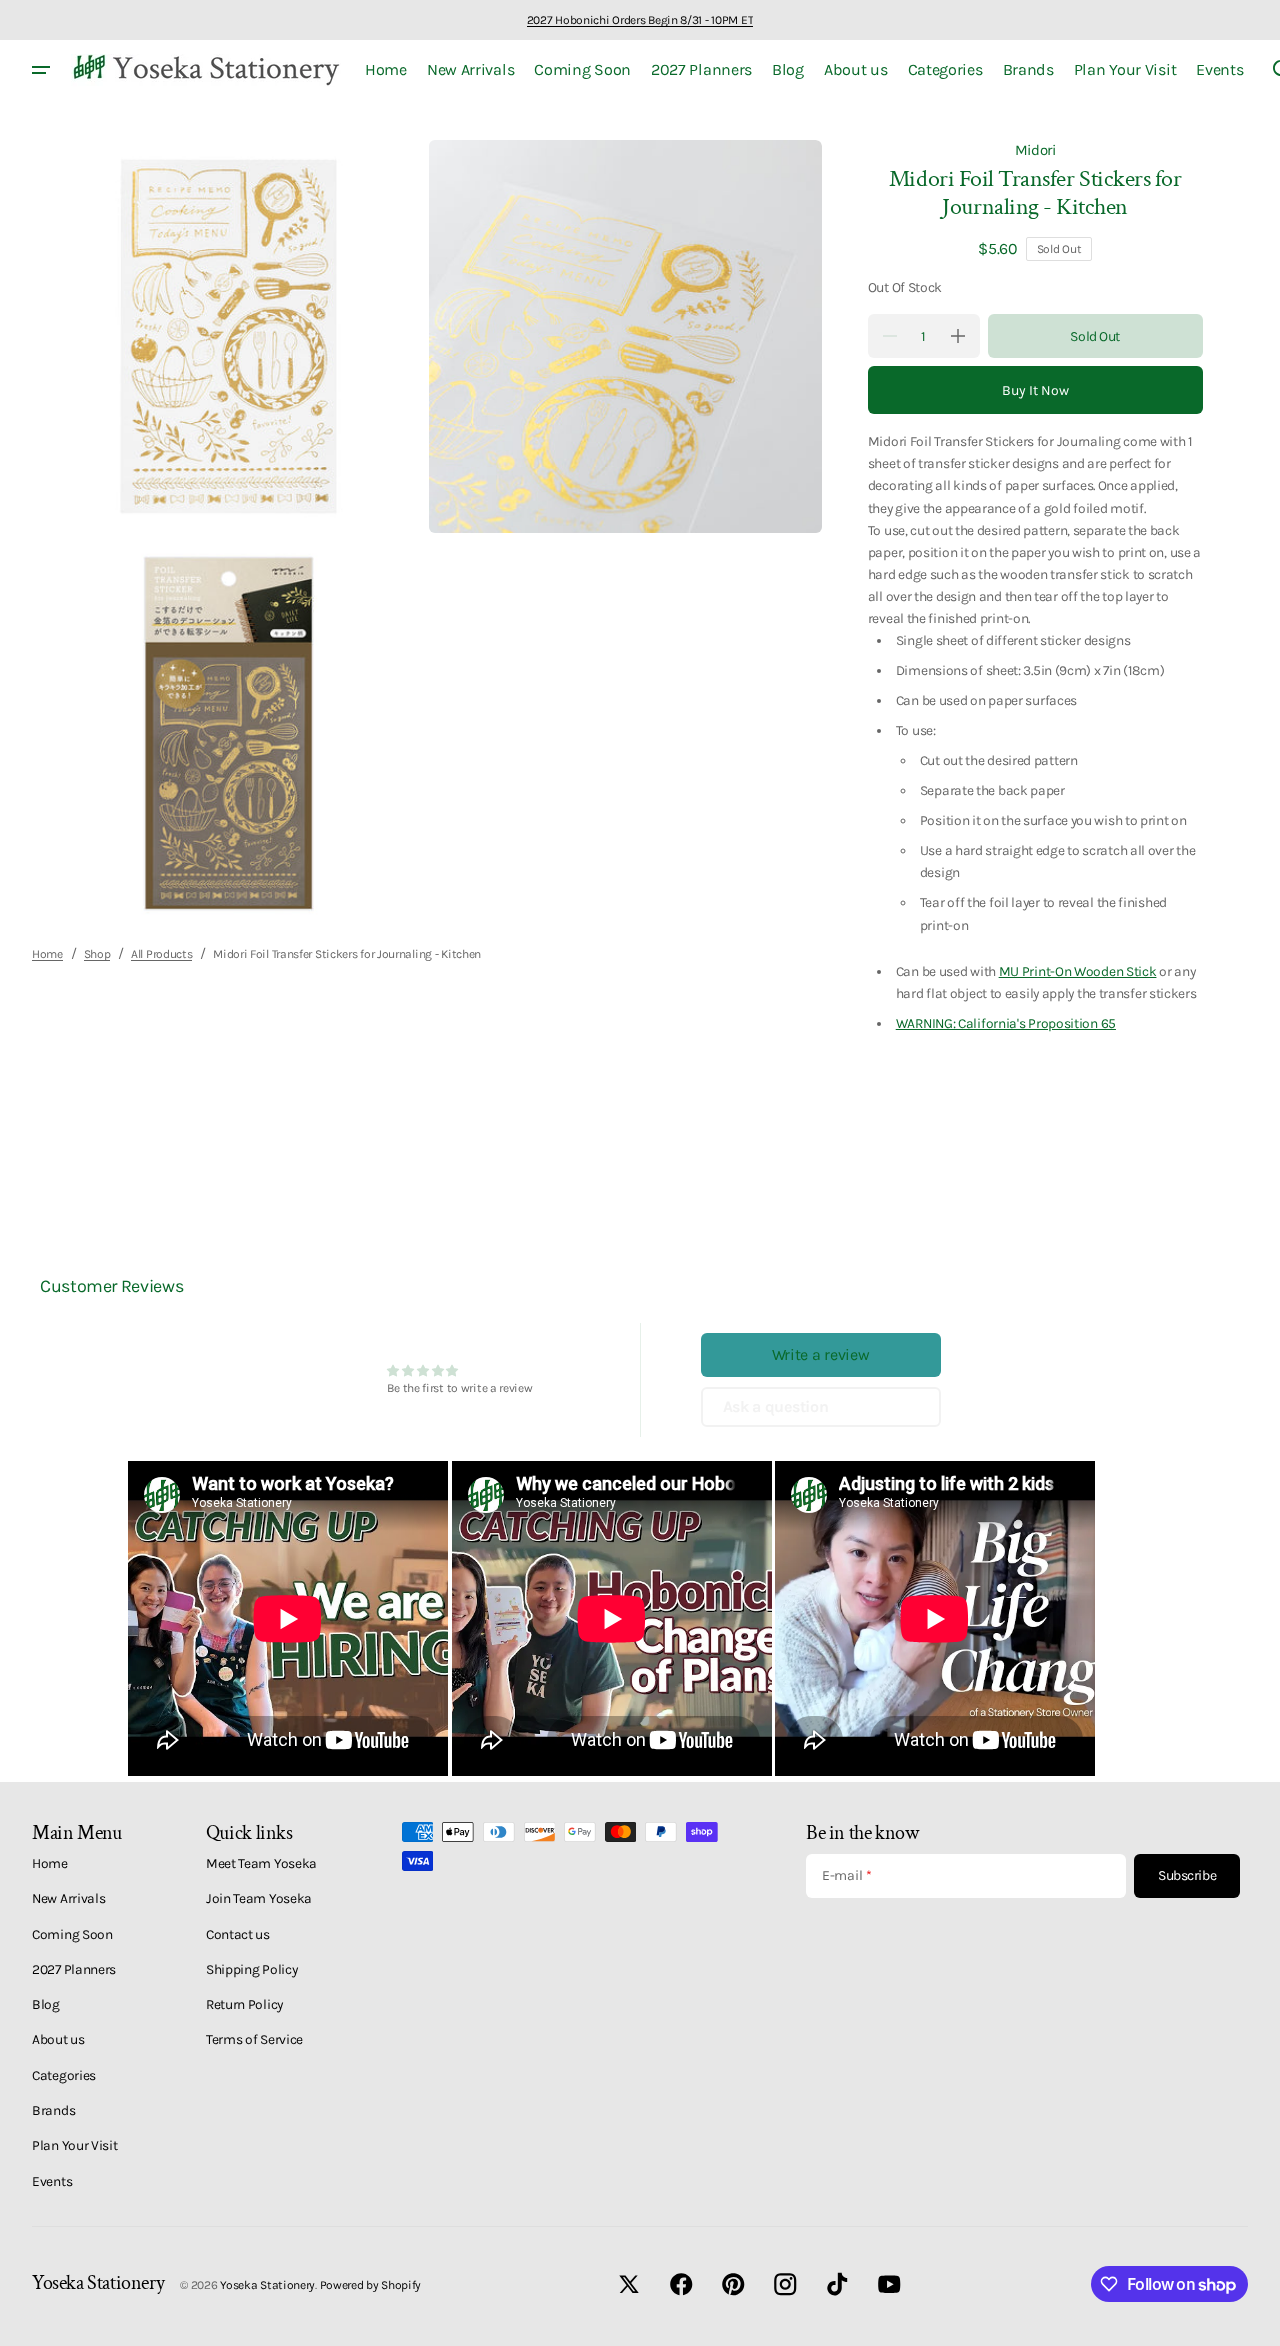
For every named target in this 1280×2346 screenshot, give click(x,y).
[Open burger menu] (41, 70)
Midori (1035, 150)
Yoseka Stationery (267, 2285)
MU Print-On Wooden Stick (1078, 971)
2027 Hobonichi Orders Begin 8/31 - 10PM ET (640, 20)
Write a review (821, 1354)
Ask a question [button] (776, 1406)
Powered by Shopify (371, 2285)
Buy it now (1035, 390)
